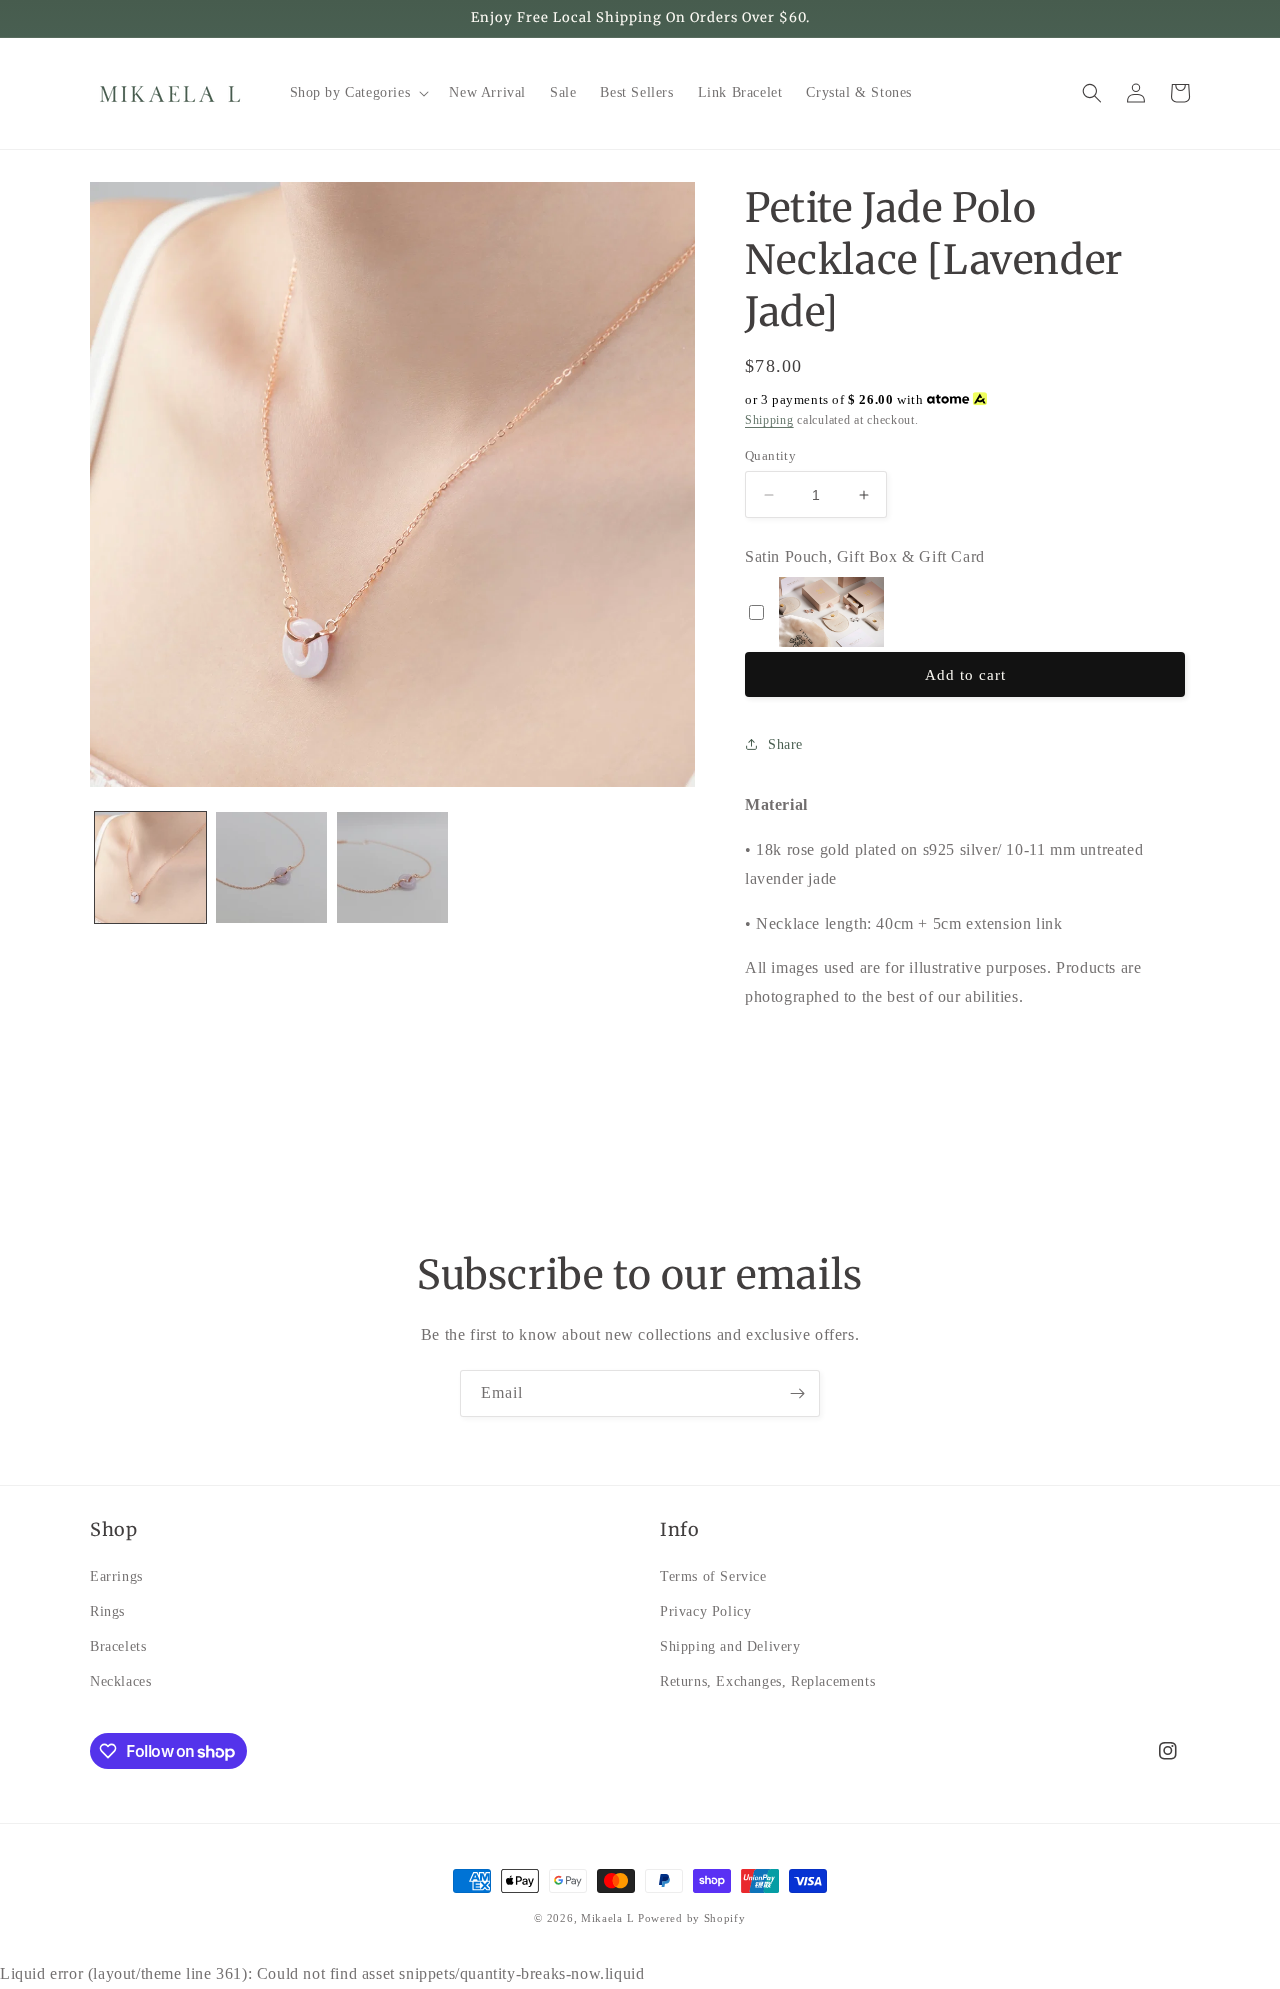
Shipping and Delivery (730, 1646)
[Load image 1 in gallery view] (150, 867)
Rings (107, 1610)
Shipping (769, 420)
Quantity (770, 455)
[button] (358, 93)
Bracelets (118, 1646)
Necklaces (120, 1681)
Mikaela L (607, 1918)
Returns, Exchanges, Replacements (767, 1681)
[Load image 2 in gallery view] (271, 867)
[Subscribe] (797, 1393)
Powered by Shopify (692, 1918)
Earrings (116, 1575)
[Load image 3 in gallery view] (392, 867)
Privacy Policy (705, 1610)
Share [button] (785, 744)
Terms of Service (713, 1575)
